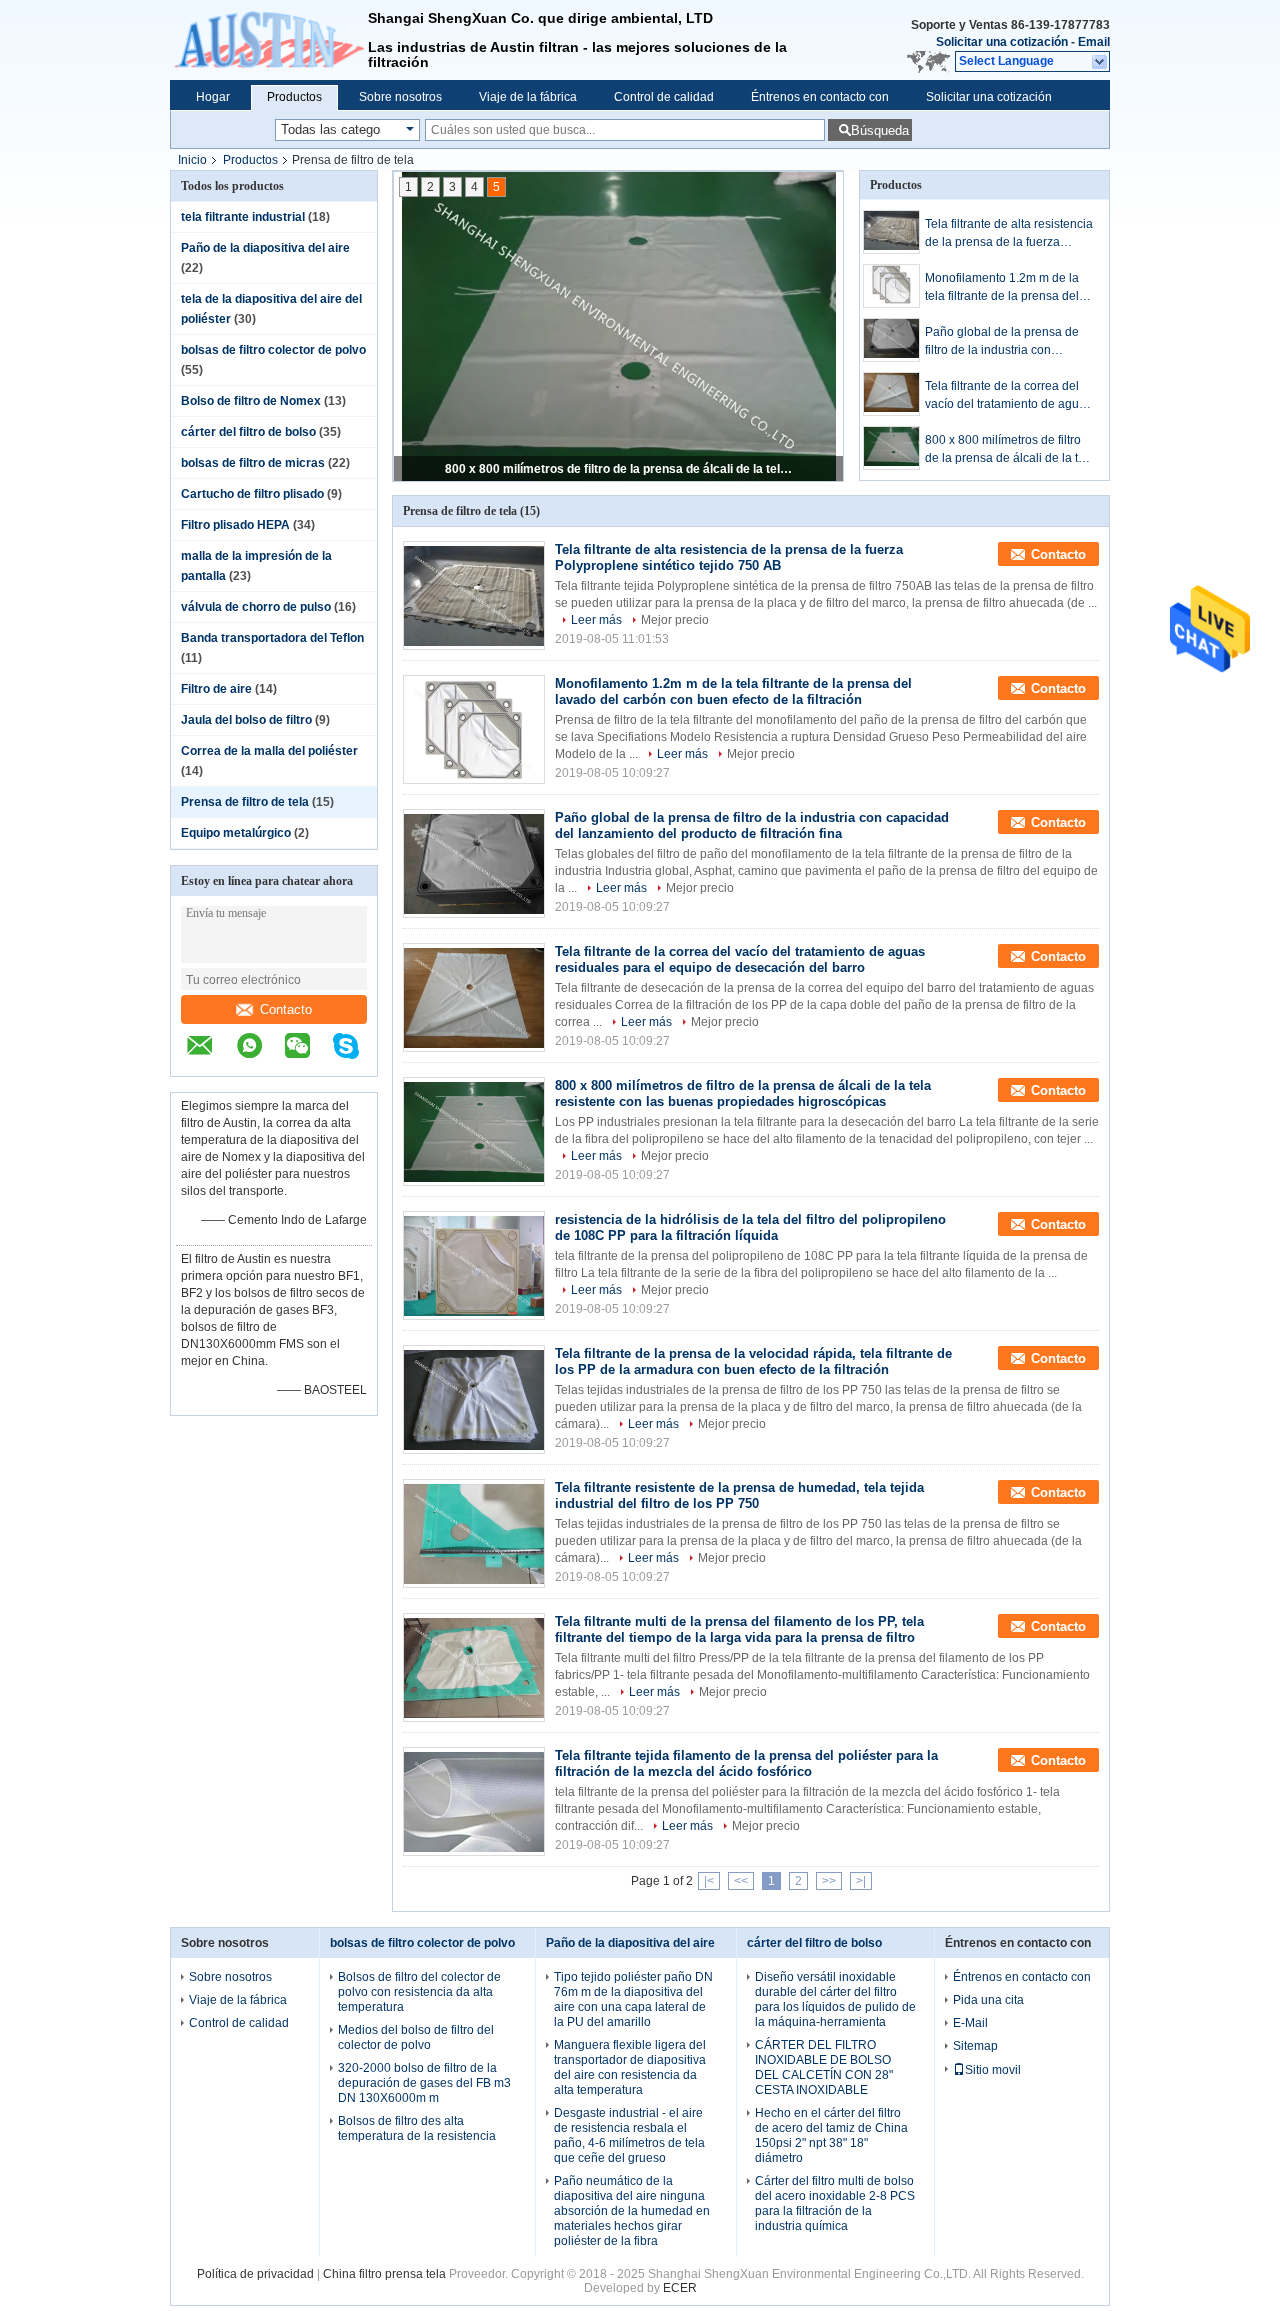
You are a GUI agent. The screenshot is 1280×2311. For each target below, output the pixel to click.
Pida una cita (988, 2000)
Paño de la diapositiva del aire (265, 248)
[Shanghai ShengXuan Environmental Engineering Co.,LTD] (269, 40)
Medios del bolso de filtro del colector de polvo (416, 2037)
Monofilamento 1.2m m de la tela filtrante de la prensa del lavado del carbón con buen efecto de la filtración (1002, 288)
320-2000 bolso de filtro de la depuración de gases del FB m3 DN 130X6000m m (424, 2083)
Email (1094, 42)
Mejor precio (675, 620)
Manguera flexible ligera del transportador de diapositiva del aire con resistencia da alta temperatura (630, 2067)
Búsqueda (880, 130)
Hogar (213, 97)
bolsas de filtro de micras (253, 463)
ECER (680, 2288)
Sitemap (975, 2046)
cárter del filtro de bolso (248, 432)
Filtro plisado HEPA (235, 525)
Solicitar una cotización (1002, 42)
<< (741, 1881)
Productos (294, 97)
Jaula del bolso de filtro (246, 720)
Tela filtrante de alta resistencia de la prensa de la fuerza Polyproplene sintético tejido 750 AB (1009, 234)
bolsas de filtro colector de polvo (273, 350)
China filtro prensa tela (384, 2274)
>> (829, 1881)
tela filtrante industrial (243, 217)
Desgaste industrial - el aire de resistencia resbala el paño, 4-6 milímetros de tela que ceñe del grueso (629, 2135)
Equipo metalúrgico (236, 833)
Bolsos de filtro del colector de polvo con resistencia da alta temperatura (419, 1992)
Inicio (192, 160)
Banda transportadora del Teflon (272, 638)
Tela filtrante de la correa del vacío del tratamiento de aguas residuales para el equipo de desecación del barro (1008, 396)
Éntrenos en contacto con (820, 97)
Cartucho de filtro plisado (252, 494)
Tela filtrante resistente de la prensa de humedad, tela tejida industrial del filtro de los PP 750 (739, 1495)
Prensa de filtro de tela (245, 802)
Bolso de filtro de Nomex (251, 401)
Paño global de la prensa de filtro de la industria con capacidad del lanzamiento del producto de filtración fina (1008, 342)
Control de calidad (664, 97)
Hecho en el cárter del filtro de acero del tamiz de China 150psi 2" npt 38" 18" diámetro (831, 2135)
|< (709, 1881)
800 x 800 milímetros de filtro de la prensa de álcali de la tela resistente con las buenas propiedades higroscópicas (620, 469)
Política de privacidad (255, 2274)
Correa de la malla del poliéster (269, 751)
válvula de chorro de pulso (256, 607)
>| (861, 1881)
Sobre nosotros (400, 97)
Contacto (286, 1009)
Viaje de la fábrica (528, 97)
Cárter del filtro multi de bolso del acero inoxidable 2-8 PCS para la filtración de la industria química (835, 2203)
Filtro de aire (216, 689)
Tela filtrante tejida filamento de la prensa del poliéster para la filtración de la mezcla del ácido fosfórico (746, 1763)
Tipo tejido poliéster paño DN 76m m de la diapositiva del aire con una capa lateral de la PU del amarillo (633, 1999)
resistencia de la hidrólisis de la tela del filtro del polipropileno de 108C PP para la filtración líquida (750, 1227)
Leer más (596, 620)
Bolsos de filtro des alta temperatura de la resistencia (417, 2128)
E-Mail (970, 2023)
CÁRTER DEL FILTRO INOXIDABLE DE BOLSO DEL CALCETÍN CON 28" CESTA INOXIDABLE (824, 2067)
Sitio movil (993, 2070)
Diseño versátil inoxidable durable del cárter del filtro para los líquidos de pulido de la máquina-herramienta (835, 1999)
